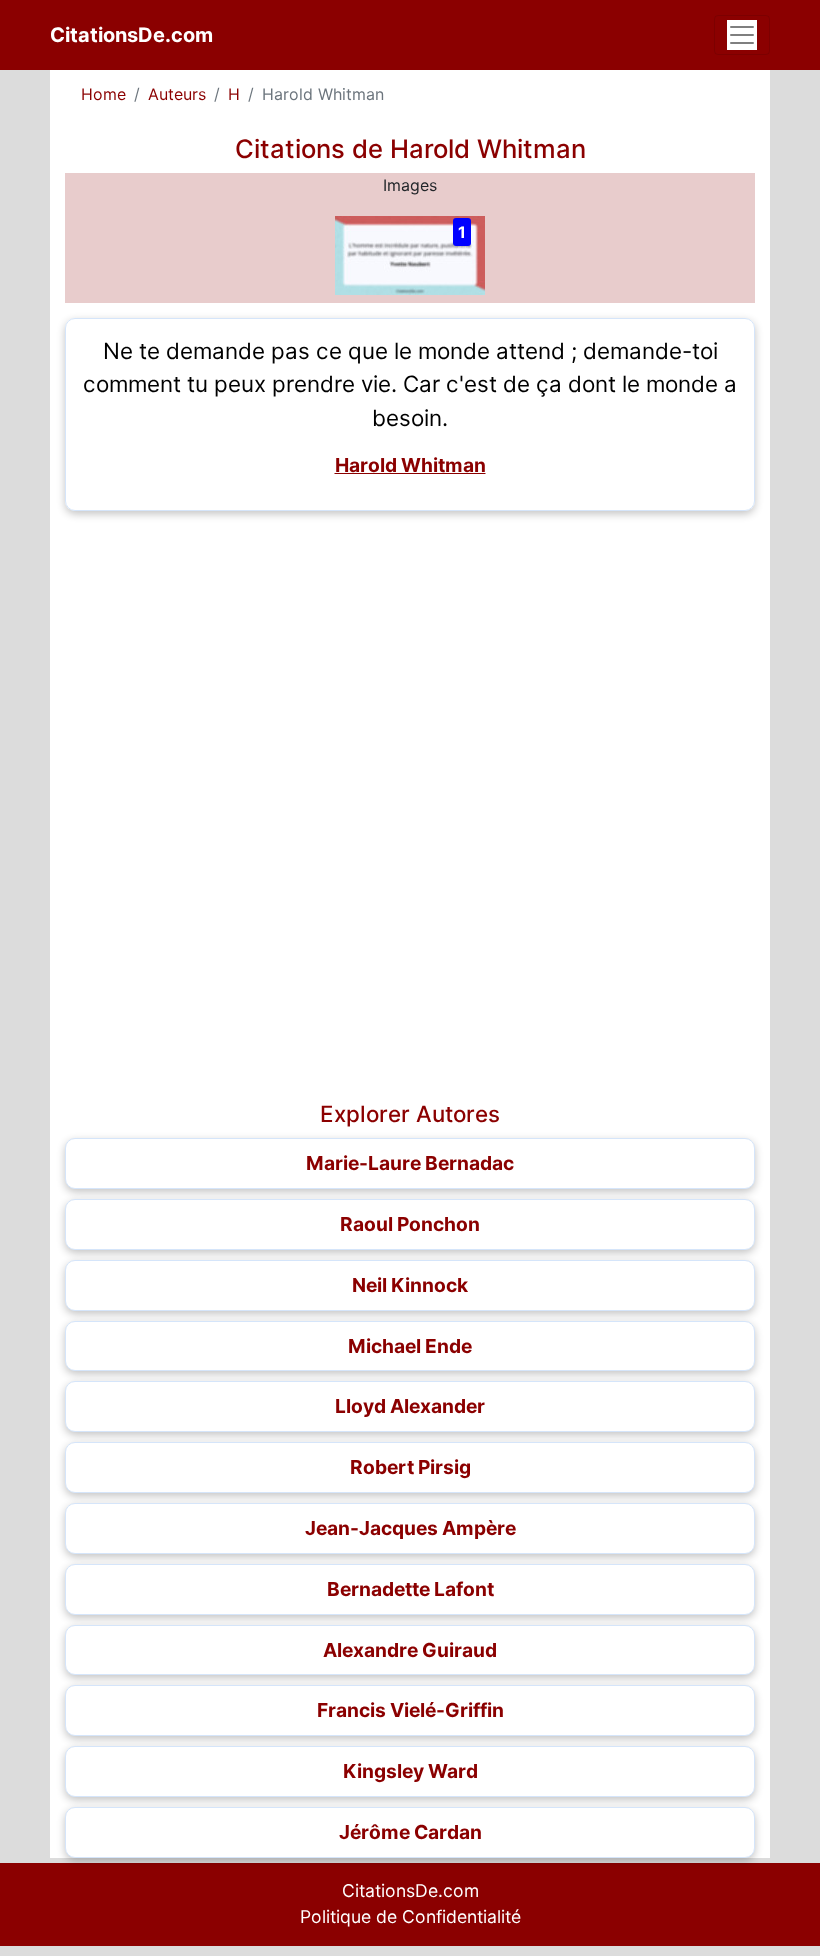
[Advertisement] (410, 666)
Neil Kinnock (410, 1285)
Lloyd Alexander (410, 1406)
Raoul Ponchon (410, 1224)
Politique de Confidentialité (410, 1916)
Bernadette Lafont (410, 1589)
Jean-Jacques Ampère (410, 1528)
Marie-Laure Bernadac (410, 1163)
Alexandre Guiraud (410, 1650)
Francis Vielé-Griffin (410, 1710)
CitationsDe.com (131, 35)
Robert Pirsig (410, 1467)
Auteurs (177, 94)
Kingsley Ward (410, 1771)
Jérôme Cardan (410, 1832)
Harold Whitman (410, 465)
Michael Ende (410, 1346)
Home (103, 94)
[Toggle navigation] (742, 35)
